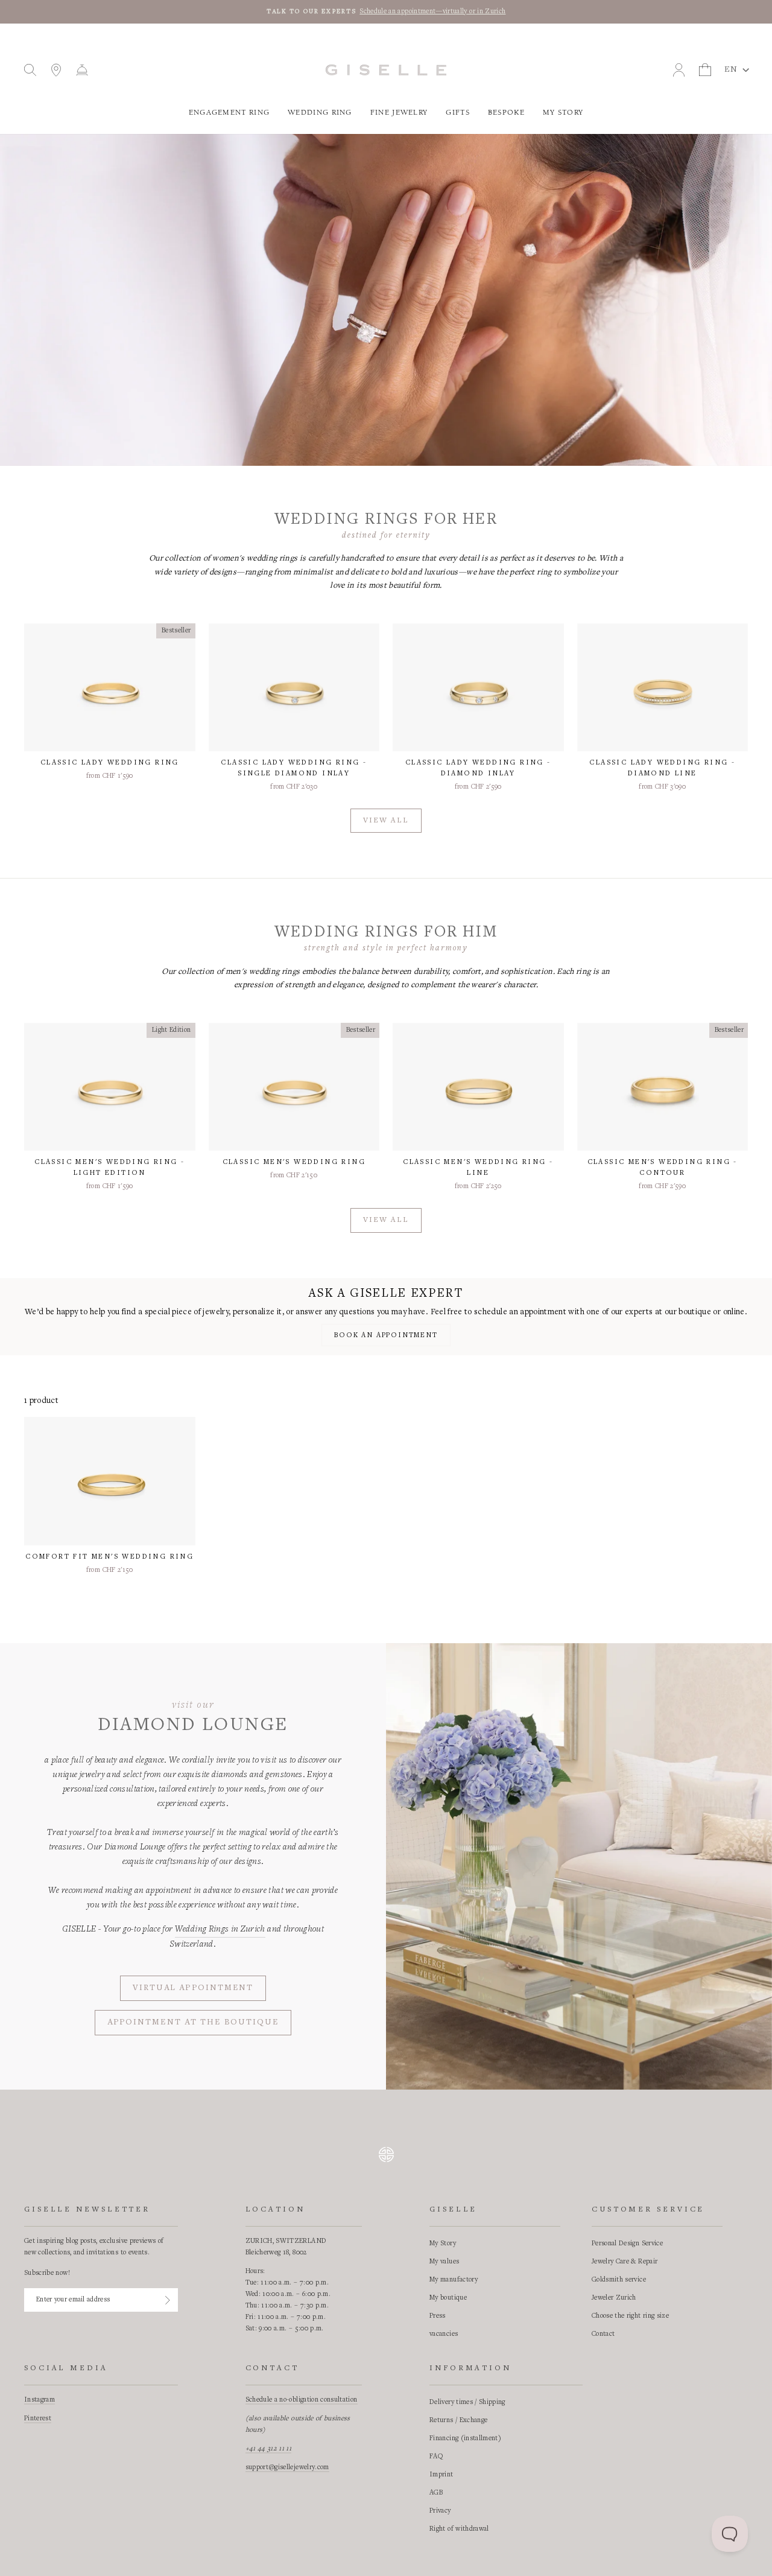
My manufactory (454, 2280)
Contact (603, 2334)
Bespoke (506, 113)
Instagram (40, 2400)
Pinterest (38, 2419)
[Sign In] (168, 2300)
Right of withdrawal (459, 2529)
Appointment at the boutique (193, 2023)
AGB (436, 2493)
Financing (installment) (465, 2438)
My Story (563, 113)
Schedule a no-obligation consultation (302, 2400)
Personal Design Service (627, 2244)
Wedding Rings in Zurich (220, 1929)
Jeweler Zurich (614, 2298)
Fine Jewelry (399, 113)
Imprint (441, 2475)
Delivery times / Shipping (467, 2402)
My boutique (448, 2298)
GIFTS (458, 113)
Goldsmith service (619, 2280)
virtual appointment (193, 1988)
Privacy (440, 2511)
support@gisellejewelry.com (287, 2467)
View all (386, 821)
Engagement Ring (229, 113)
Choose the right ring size (630, 2316)
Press (438, 2316)
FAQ (436, 2457)
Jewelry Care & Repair (625, 2262)
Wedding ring (320, 113)
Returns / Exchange (458, 2420)
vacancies (444, 2334)
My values (444, 2262)
